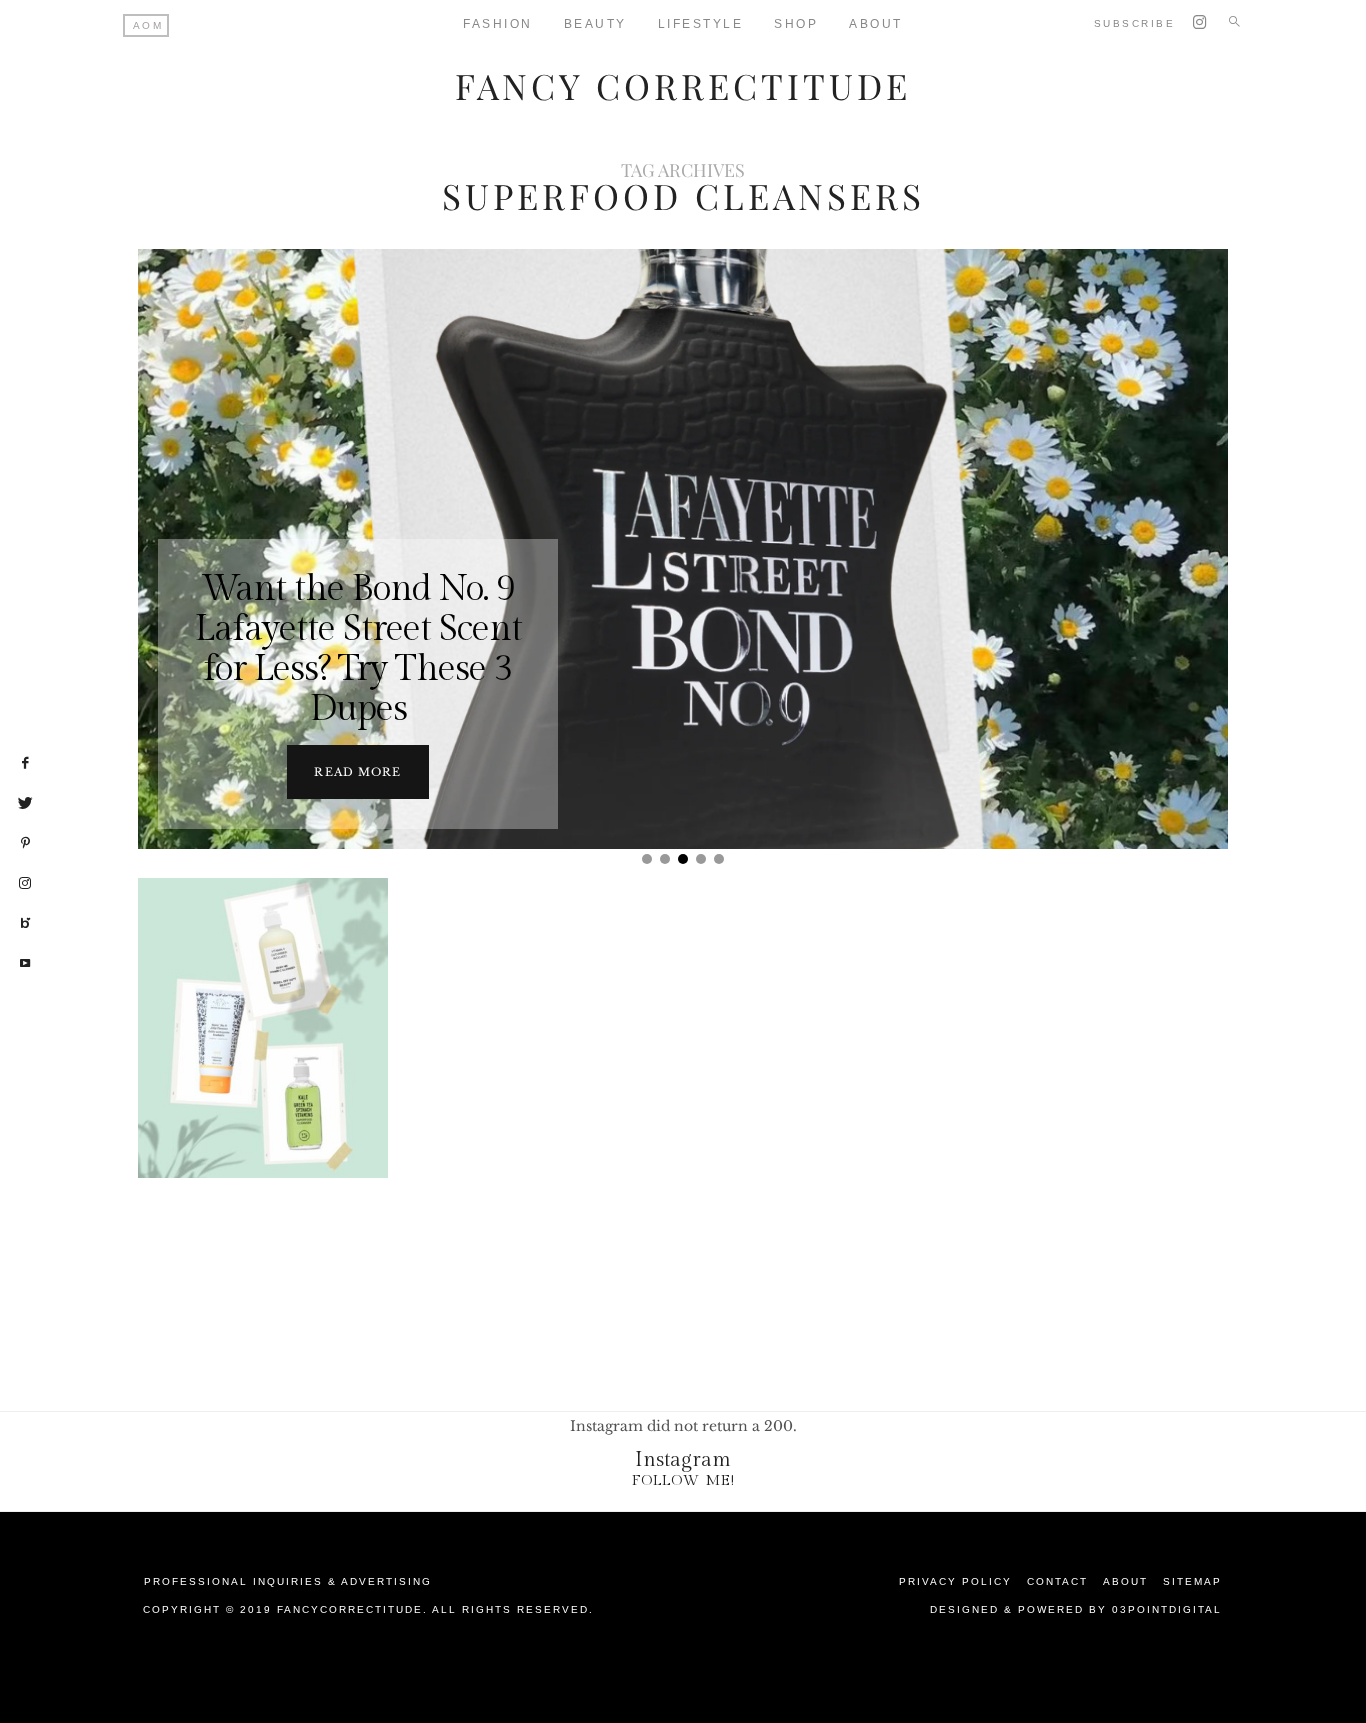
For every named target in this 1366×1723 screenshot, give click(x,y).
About (876, 24)
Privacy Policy (955, 1581)
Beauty (595, 24)
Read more (357, 772)
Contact (1057, 1581)
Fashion (498, 24)
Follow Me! (683, 1480)
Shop (796, 24)
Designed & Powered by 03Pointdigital (1076, 1609)
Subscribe (1135, 23)
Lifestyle (701, 24)
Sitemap (1192, 1581)
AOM (148, 25)
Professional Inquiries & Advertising (288, 1581)
